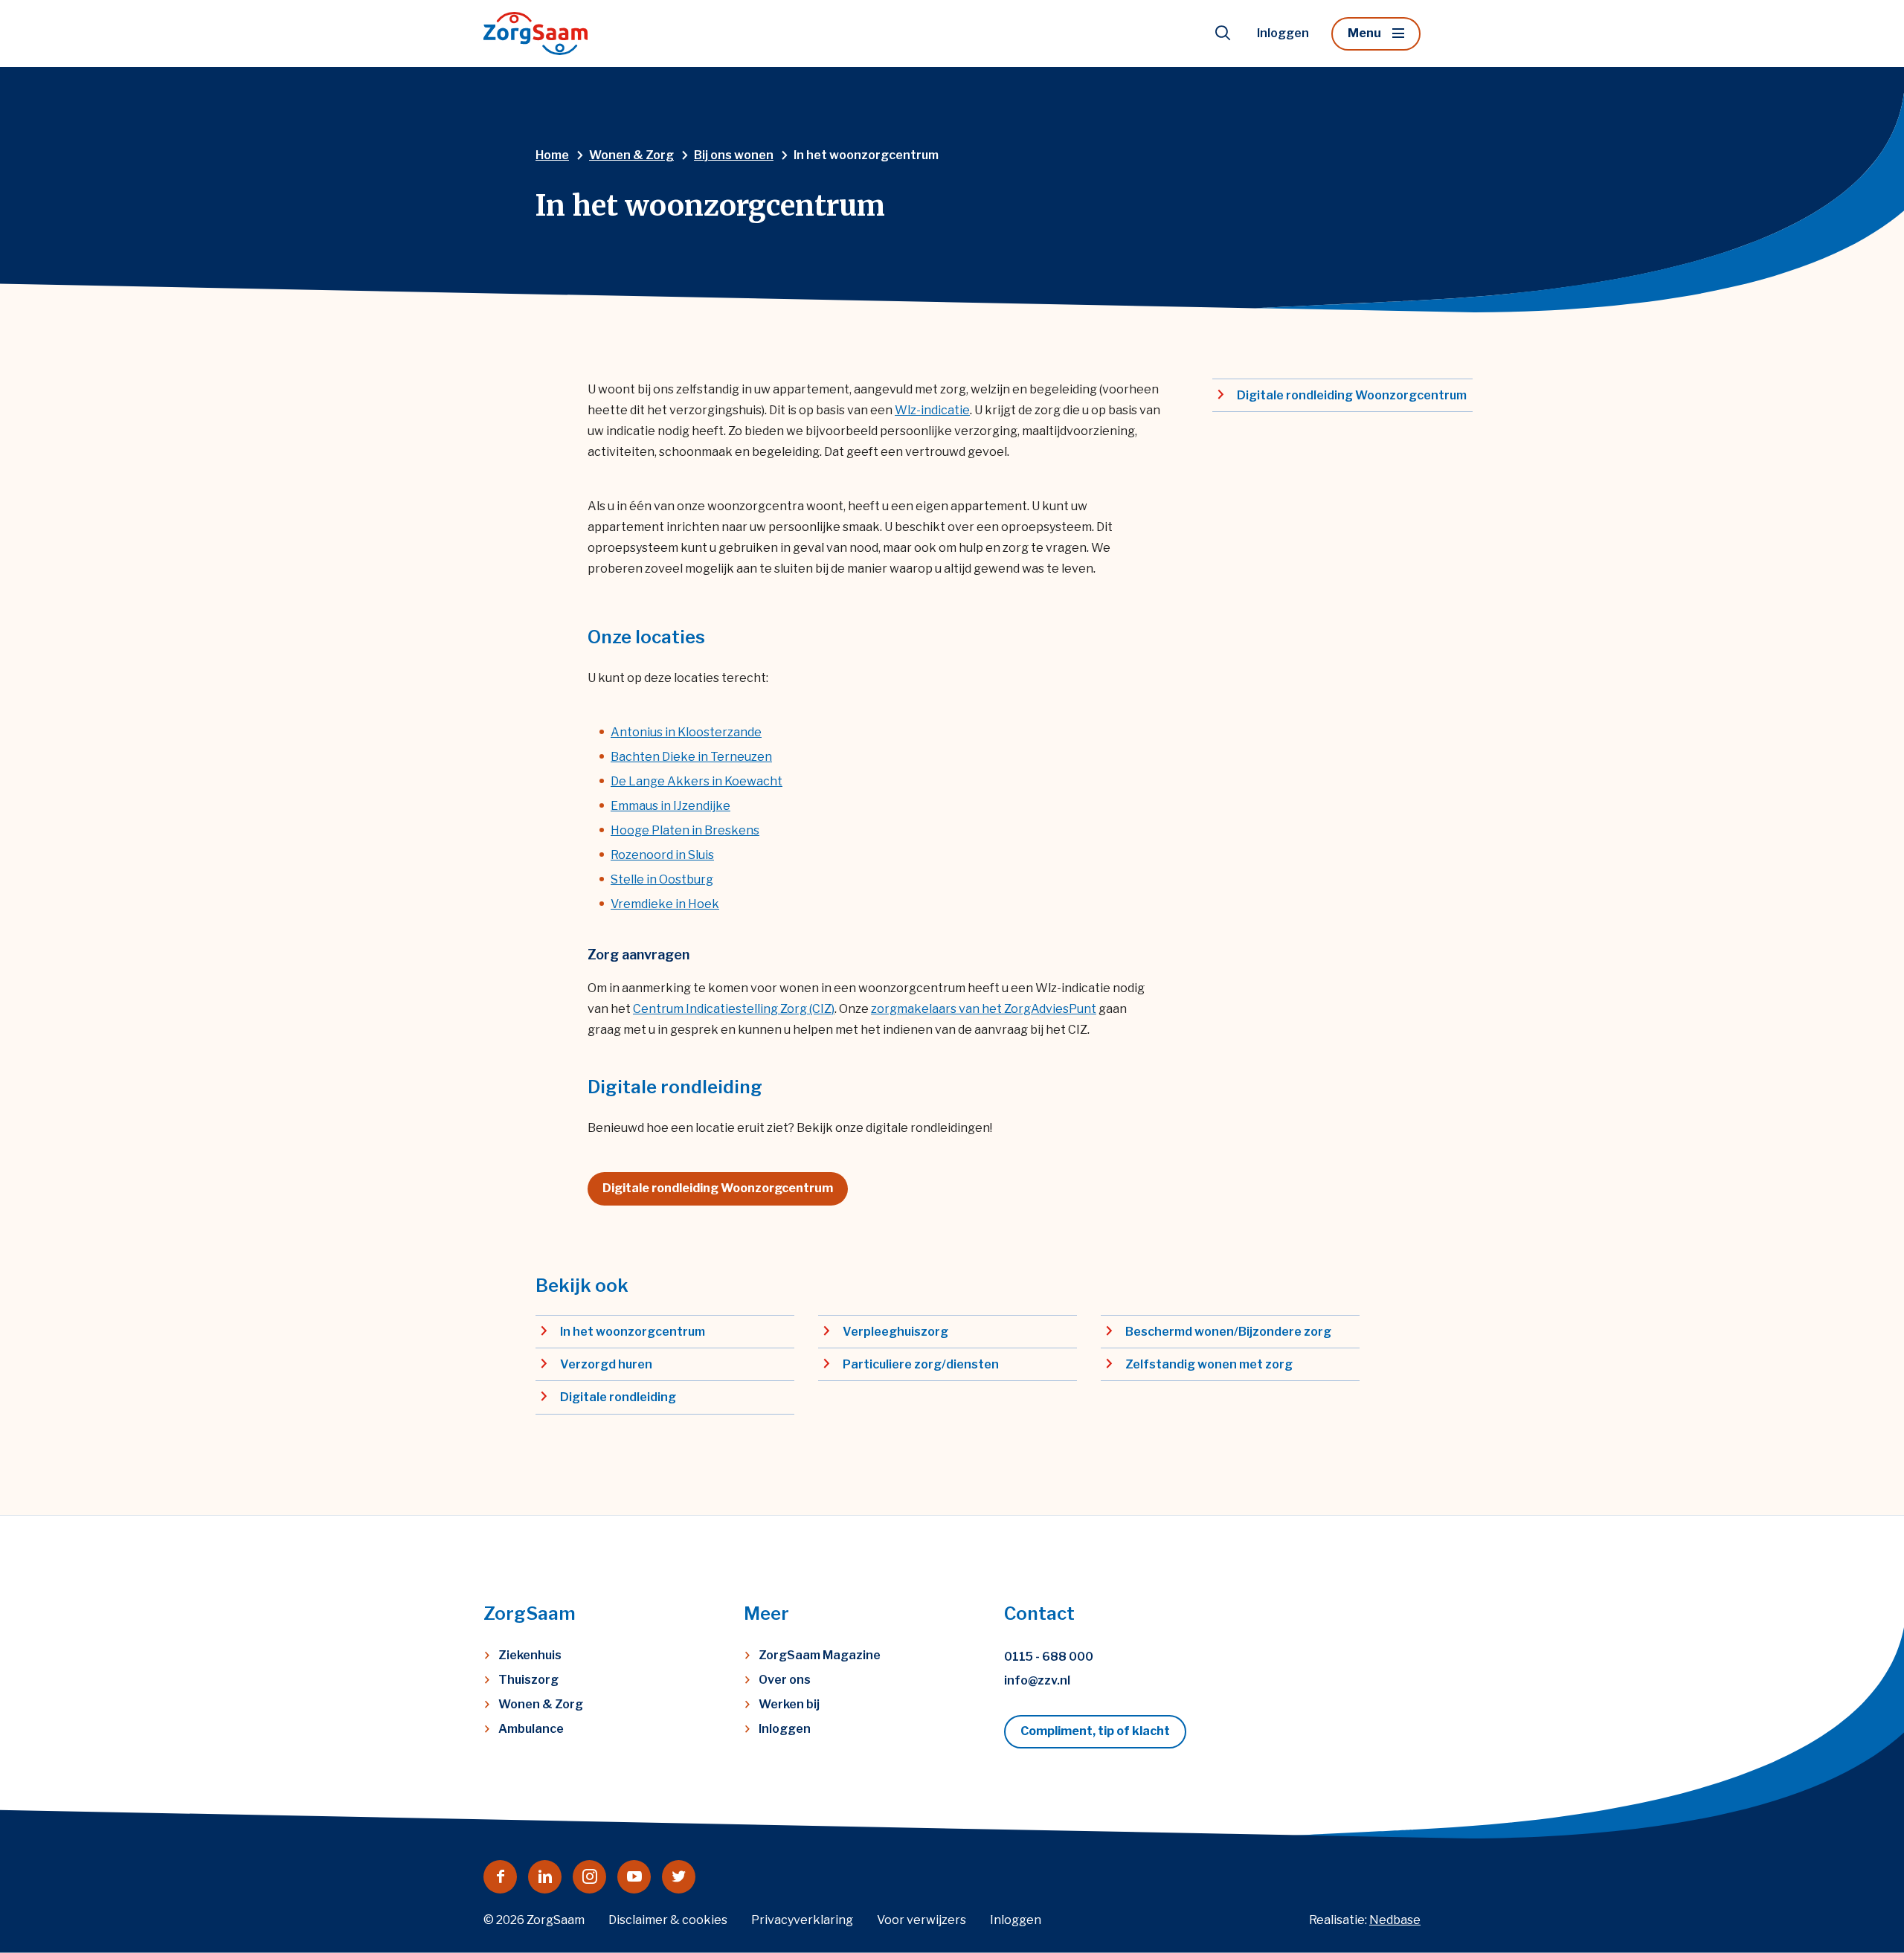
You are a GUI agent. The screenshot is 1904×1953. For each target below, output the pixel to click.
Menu (1364, 33)
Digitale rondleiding (618, 1397)
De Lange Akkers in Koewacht (697, 781)
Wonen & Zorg (541, 1704)
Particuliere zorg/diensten (921, 1364)
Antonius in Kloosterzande (686, 732)
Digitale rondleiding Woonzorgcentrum (718, 1188)
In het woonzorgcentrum (633, 1332)
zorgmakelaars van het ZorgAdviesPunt (984, 1009)
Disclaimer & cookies (668, 1920)
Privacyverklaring (802, 1920)
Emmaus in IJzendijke (670, 806)
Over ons (785, 1680)
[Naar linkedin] (545, 1877)
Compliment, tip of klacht (1095, 1731)
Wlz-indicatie (932, 410)
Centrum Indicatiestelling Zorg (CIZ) (734, 1009)
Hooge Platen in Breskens (685, 830)
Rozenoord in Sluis (662, 855)
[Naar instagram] (589, 1877)
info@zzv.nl (1037, 1680)
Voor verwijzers (922, 1920)
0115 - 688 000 (1049, 1657)
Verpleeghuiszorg (895, 1332)
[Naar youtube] (634, 1877)
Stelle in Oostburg (662, 879)
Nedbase (1395, 1920)
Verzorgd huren (606, 1364)
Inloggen (1283, 33)
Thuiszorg (528, 1680)
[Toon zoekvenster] (1223, 33)
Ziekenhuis (530, 1655)
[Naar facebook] (500, 1877)
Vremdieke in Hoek (665, 904)
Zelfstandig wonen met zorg (1209, 1364)
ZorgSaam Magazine (820, 1655)
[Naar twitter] (679, 1877)
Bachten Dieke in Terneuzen (691, 757)
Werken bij (789, 1704)
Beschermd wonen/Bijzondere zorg (1228, 1332)
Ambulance (531, 1729)
